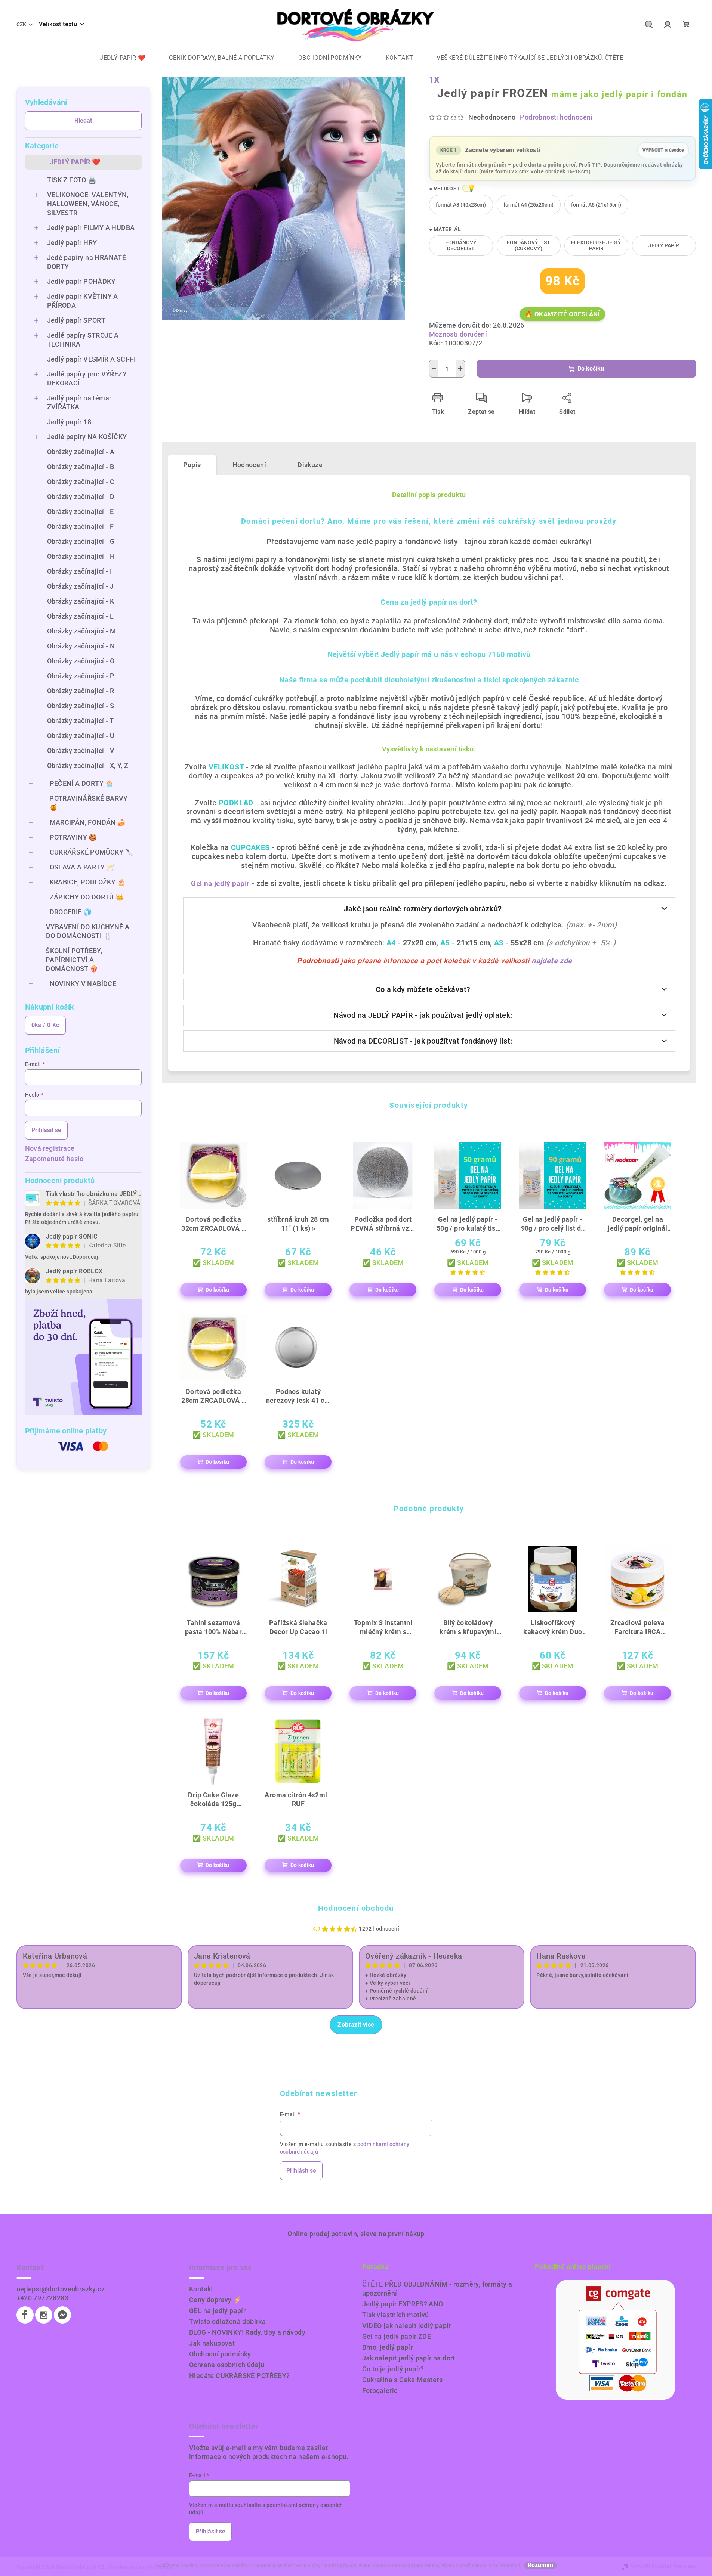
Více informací (504, 2566)
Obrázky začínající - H (81, 556)
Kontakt (201, 2289)
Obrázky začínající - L (81, 616)
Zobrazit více (356, 2025)
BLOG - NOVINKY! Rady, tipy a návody (247, 2332)
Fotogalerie (380, 2391)
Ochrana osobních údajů (227, 2365)
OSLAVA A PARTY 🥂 (82, 867)
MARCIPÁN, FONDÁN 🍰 (88, 822)
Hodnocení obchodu (356, 1908)
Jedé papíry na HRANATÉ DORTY (87, 262)
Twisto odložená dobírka (227, 2321)
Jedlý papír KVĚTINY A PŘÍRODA (83, 301)
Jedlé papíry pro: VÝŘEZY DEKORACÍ (87, 379)
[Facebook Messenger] (62, 2315)
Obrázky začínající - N (81, 646)
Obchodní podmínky (220, 2354)
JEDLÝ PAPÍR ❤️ (75, 162)
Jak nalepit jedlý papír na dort (409, 2358)
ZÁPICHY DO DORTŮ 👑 (87, 897)
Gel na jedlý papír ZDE (397, 2336)
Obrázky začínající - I (80, 571)
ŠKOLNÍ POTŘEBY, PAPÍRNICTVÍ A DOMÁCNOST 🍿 (74, 960)
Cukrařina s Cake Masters (403, 2380)
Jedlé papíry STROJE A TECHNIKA (83, 340)
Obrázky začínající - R (81, 691)
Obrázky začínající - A (81, 452)
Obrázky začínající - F (81, 526)
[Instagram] (44, 2315)
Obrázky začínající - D (81, 497)
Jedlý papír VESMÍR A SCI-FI (92, 359)
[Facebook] (25, 2315)
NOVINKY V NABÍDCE (83, 984)
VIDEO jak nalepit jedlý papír (407, 2326)
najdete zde (552, 961)
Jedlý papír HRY (72, 243)
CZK (21, 24)
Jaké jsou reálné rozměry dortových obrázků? (423, 909)
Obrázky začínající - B (81, 467)
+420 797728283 (43, 2298)
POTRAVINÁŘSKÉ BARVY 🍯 (89, 803)
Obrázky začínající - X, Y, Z (88, 765)
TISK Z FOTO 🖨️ (72, 180)
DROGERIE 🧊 (71, 912)
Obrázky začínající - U (81, 736)
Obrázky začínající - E (81, 512)
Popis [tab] (192, 465)
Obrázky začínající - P (81, 676)
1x (435, 80)
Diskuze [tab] (310, 465)
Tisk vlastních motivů (396, 2315)
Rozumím (540, 2565)
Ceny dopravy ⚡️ (215, 2300)
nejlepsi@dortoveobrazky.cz (61, 2289)
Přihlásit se (46, 1130)
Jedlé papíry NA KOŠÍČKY (87, 437)
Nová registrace (50, 1148)
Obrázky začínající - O (81, 661)
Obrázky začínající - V (81, 751)
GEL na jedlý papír (217, 2311)
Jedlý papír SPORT (76, 320)
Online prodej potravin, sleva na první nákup (356, 2234)
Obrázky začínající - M (82, 631)
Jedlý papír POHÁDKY (81, 281)
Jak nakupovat (212, 2343)
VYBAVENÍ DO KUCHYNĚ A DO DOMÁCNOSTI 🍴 (88, 931)
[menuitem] (117, 58)
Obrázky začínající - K (81, 601)
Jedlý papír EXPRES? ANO (403, 2304)
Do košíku (591, 368)
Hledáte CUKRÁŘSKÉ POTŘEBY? (239, 2376)
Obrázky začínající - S (81, 706)
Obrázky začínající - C (81, 482)
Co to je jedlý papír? (393, 2369)
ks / (45, 1025)
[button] (467, 188)
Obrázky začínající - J (81, 586)
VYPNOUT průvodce (663, 148)
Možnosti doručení (458, 334)
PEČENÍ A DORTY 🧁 (82, 783)
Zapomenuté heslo (54, 1159)
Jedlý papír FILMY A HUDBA (91, 228)
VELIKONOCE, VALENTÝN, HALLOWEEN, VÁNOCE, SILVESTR (88, 204)
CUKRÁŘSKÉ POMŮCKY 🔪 (92, 852)
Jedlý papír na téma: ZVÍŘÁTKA (79, 402)
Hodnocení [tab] (249, 465)
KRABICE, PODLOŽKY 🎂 (88, 882)
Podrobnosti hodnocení (556, 117)
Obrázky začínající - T (81, 721)
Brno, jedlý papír (388, 2347)
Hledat (83, 120)
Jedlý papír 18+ (71, 422)
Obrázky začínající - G (81, 541)
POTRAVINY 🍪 (73, 837)
